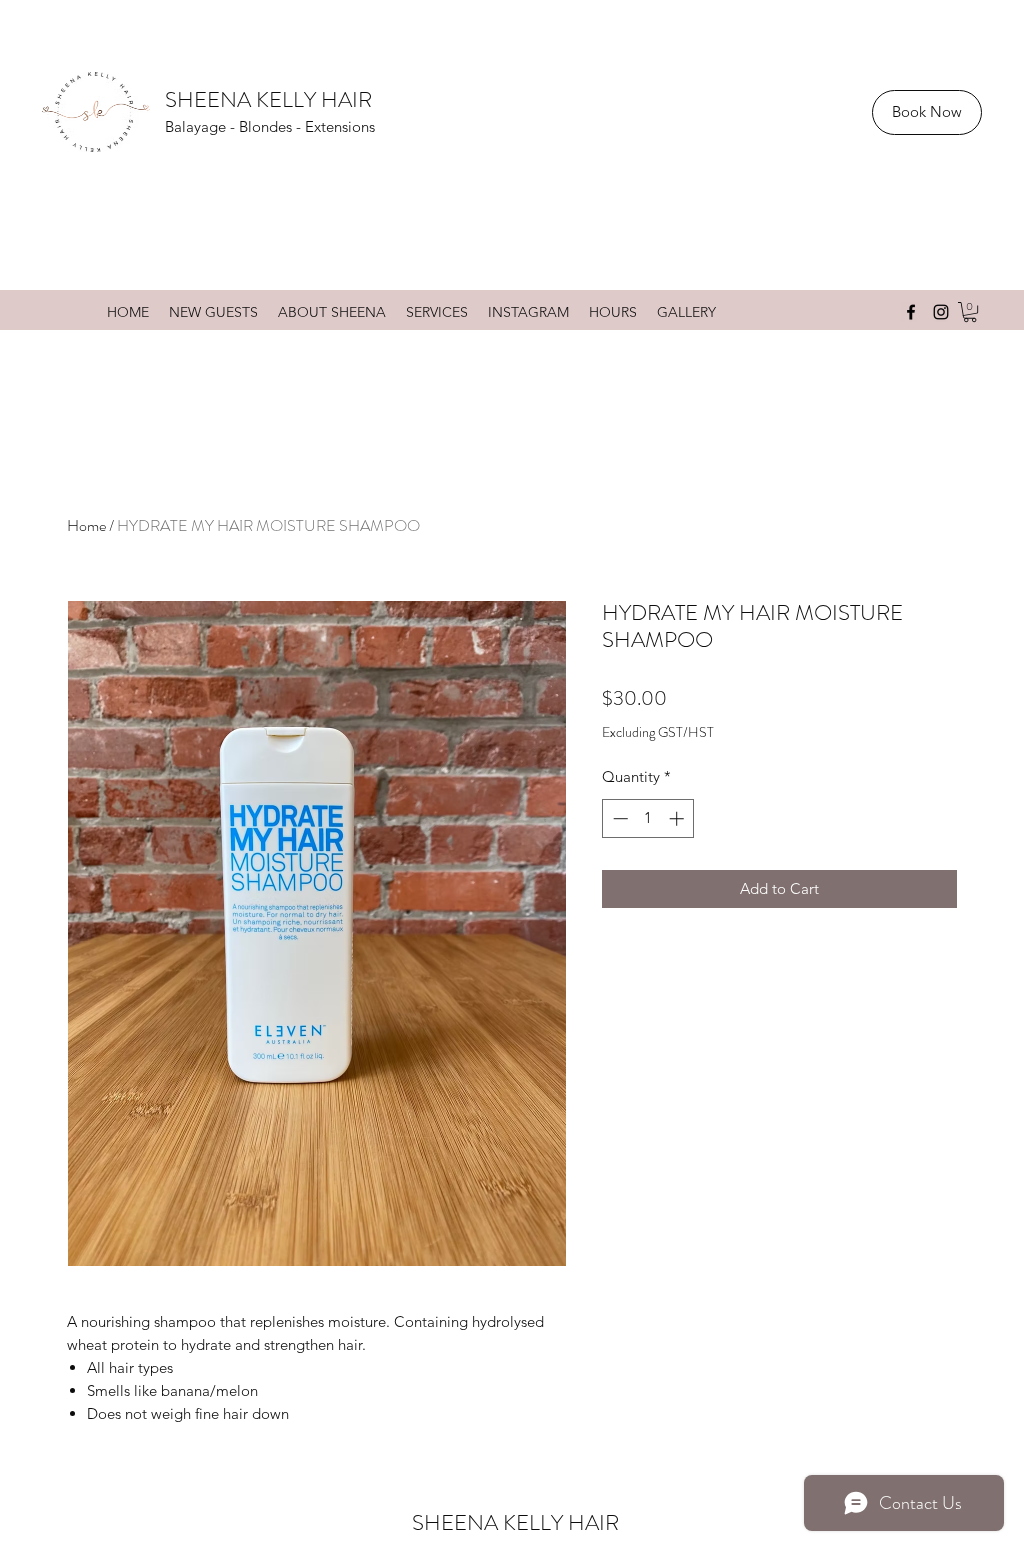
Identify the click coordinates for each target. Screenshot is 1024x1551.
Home (86, 525)
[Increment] (678, 818)
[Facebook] (911, 312)
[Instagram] (941, 312)
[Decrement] (618, 818)
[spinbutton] (648, 818)
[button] (970, 312)
